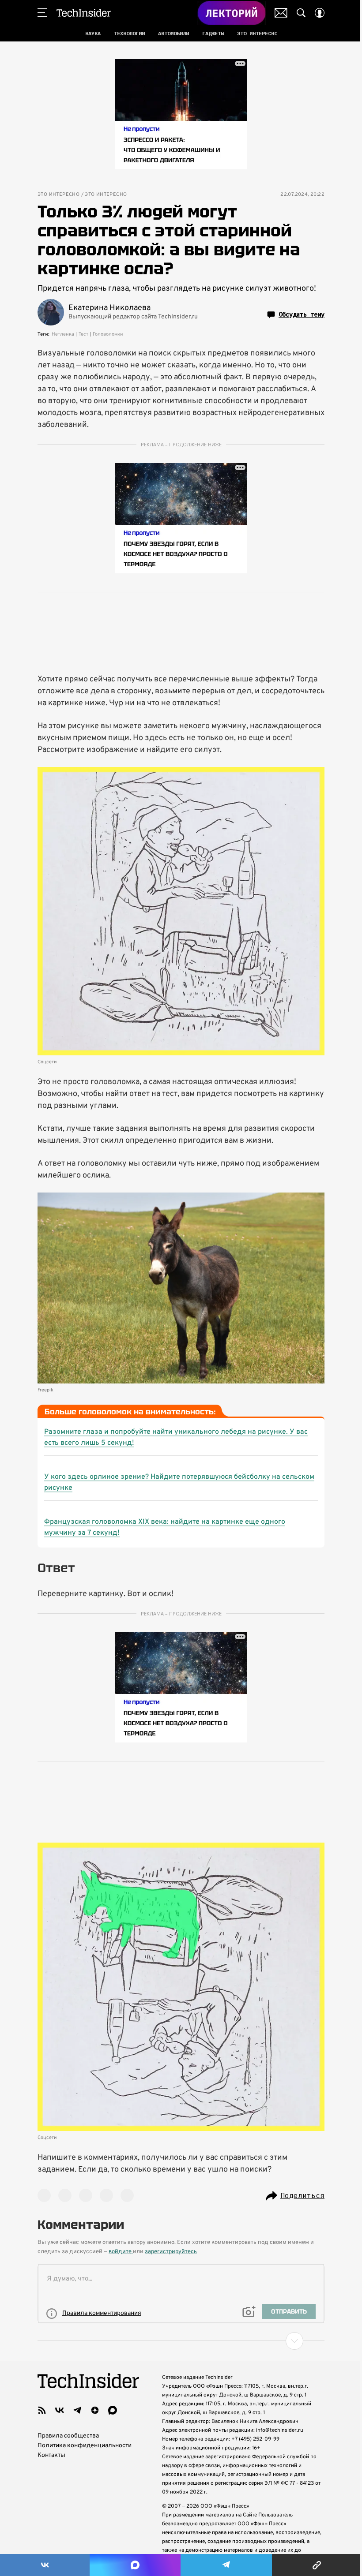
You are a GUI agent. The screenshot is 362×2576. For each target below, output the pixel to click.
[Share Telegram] (226, 2565)
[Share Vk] (45, 2565)
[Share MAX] (135, 2565)
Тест (83, 334)
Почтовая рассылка (281, 13)
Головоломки (108, 334)
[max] (113, 2410)
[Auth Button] (320, 13)
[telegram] (77, 2410)
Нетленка (63, 334)
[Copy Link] (317, 2565)
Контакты (51, 2455)
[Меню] (42, 13)
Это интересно (58, 195)
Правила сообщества (68, 2436)
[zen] (95, 2410)
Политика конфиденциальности (85, 2446)
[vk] (60, 2410)
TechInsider (84, 13)
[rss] (42, 2410)
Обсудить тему (302, 314)
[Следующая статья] (181, 2341)
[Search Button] (301, 13)
